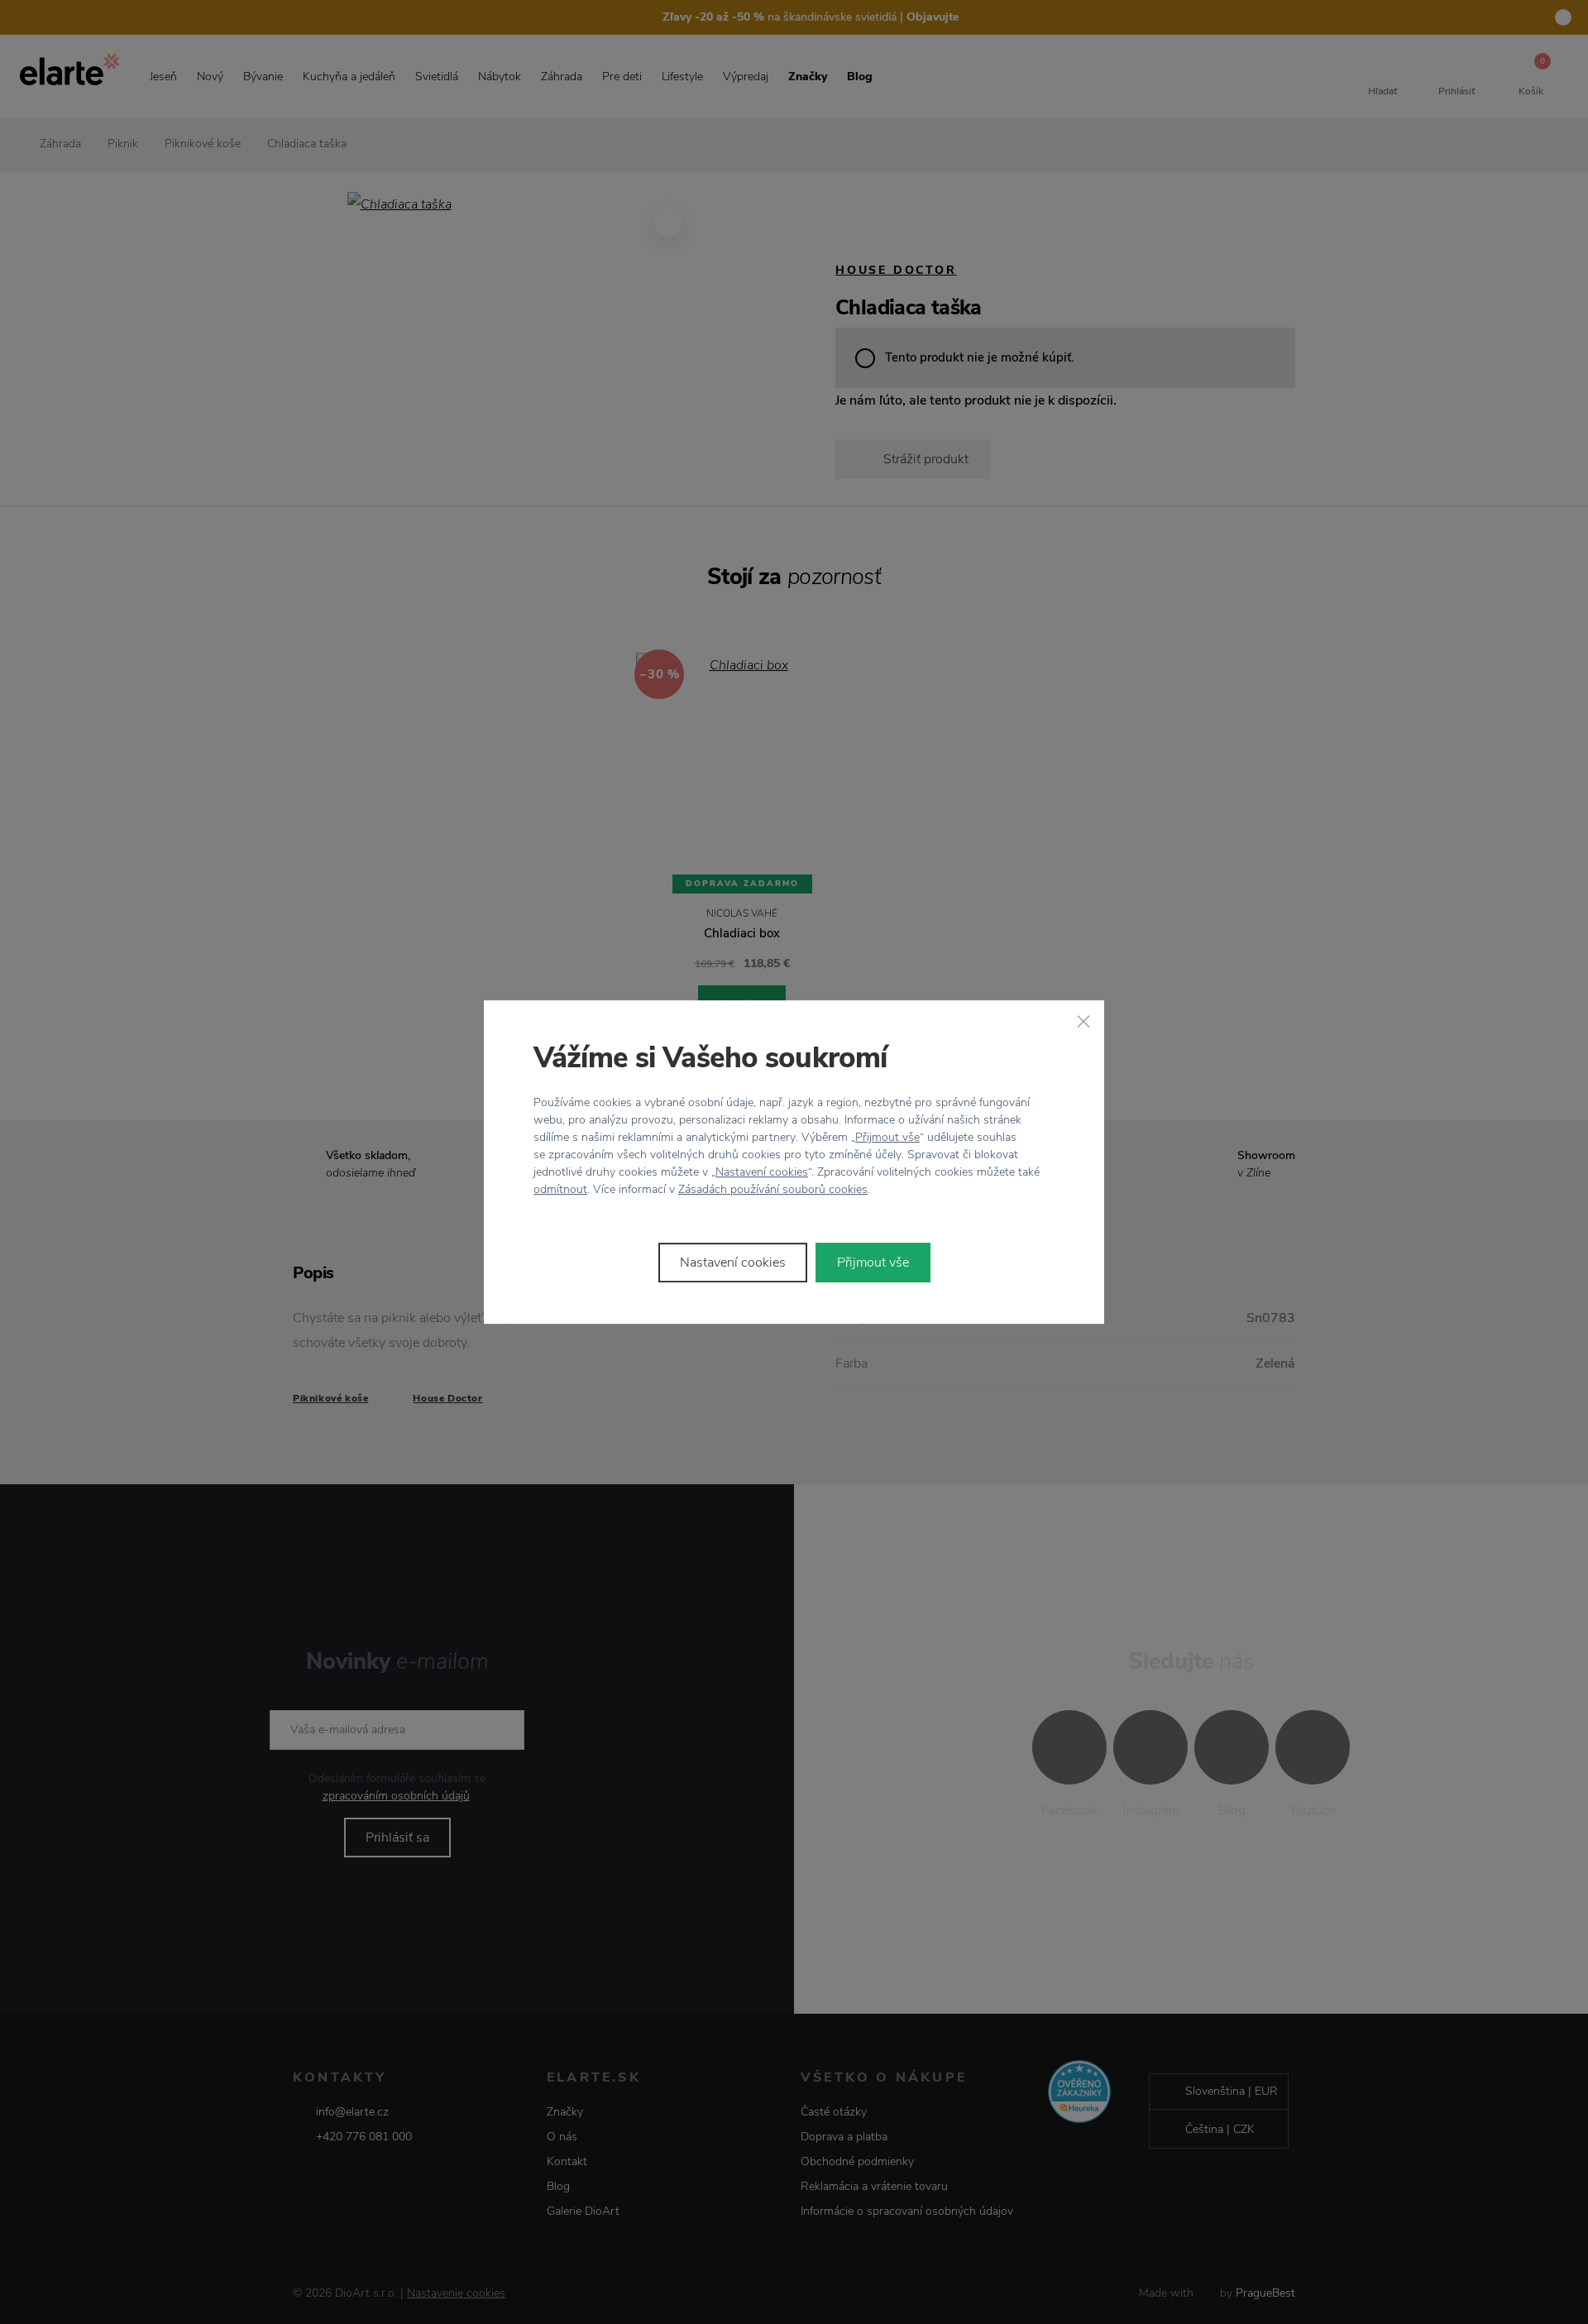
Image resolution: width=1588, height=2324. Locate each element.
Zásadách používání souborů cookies (773, 1189)
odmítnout (560, 1189)
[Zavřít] (1083, 1021)
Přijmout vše (887, 1137)
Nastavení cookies (762, 1172)
